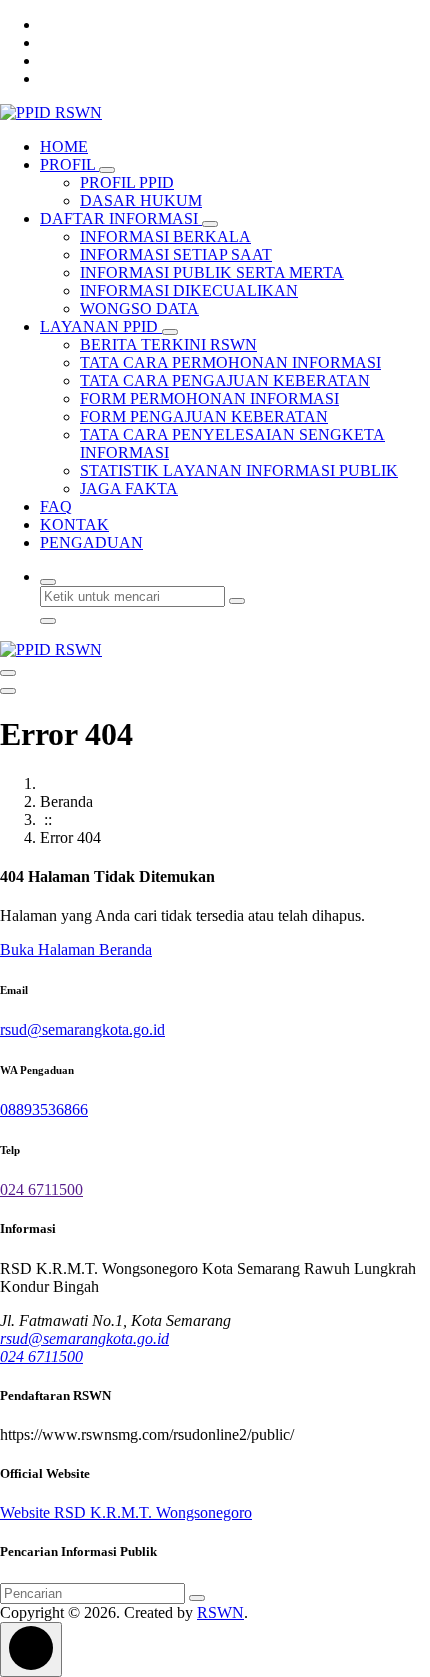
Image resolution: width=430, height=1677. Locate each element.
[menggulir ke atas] (31, 1649)
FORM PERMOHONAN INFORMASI (209, 398)
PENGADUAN (91, 542)
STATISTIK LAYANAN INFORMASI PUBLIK (239, 470)
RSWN (220, 1612)
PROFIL (69, 164)
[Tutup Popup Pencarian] (48, 621)
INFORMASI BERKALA (165, 236)
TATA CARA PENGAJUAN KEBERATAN (225, 380)
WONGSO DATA (139, 308)
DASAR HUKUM (141, 200)
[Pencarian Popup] (48, 582)
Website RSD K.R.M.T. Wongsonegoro (126, 1512)
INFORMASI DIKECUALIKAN (189, 290)
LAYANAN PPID (101, 326)
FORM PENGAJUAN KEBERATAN (204, 416)
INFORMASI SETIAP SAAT (176, 254)
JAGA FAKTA (129, 488)
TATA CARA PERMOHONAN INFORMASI (230, 362)
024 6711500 (41, 1189)
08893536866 (44, 1109)
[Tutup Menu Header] (8, 691)
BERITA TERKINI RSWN (168, 344)
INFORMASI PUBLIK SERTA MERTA (212, 272)
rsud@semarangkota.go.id (82, 1029)
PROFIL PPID (127, 182)
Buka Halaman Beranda (76, 949)
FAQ (56, 506)
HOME (64, 146)
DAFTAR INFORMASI (121, 218)
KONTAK (74, 524)
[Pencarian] (197, 1598)
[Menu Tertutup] (8, 673)
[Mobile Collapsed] (107, 170)
